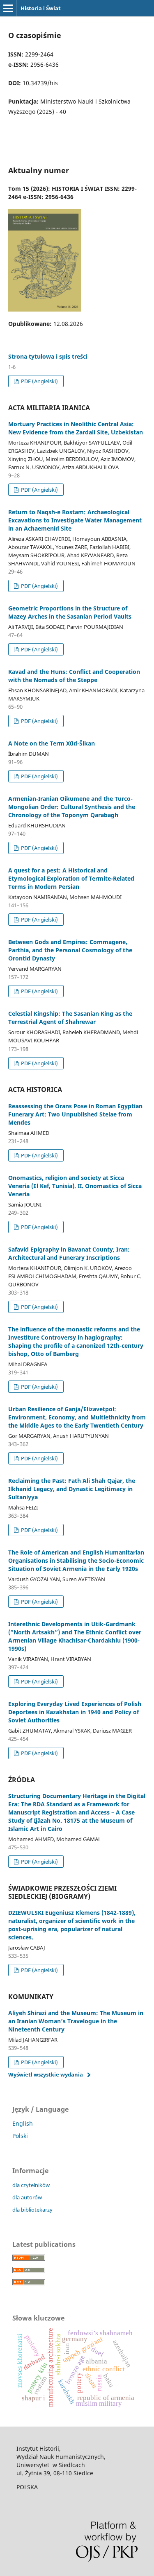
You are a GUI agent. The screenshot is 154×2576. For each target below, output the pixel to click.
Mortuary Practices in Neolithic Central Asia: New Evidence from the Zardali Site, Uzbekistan (76, 428)
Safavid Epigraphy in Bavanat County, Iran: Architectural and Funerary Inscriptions (69, 1253)
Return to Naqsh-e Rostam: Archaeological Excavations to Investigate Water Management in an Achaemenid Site (75, 520)
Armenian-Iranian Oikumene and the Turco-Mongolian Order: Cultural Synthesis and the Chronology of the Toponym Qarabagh (72, 807)
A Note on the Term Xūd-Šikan (52, 743)
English (23, 2123)
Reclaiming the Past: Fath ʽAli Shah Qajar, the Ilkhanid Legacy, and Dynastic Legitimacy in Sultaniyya (72, 1489)
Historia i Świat (41, 8)
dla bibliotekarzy (32, 2210)
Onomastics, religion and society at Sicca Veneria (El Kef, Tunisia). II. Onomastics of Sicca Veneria (75, 1186)
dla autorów (27, 2197)
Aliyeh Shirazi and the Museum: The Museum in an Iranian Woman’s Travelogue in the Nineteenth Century (76, 2021)
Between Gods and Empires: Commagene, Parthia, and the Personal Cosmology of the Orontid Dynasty (70, 950)
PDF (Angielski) (39, 381)
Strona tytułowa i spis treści (48, 356)
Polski (20, 2136)
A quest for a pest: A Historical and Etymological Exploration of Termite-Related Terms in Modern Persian (71, 878)
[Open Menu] (8, 8)
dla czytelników (31, 2185)
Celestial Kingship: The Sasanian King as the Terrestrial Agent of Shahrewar (70, 1018)
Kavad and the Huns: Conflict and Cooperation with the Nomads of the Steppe (74, 676)
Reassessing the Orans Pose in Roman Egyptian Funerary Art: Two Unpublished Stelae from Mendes (75, 1114)
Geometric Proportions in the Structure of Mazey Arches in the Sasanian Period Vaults (70, 612)
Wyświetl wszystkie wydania (46, 2074)
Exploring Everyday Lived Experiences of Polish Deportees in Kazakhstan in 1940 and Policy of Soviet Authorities (75, 1712)
